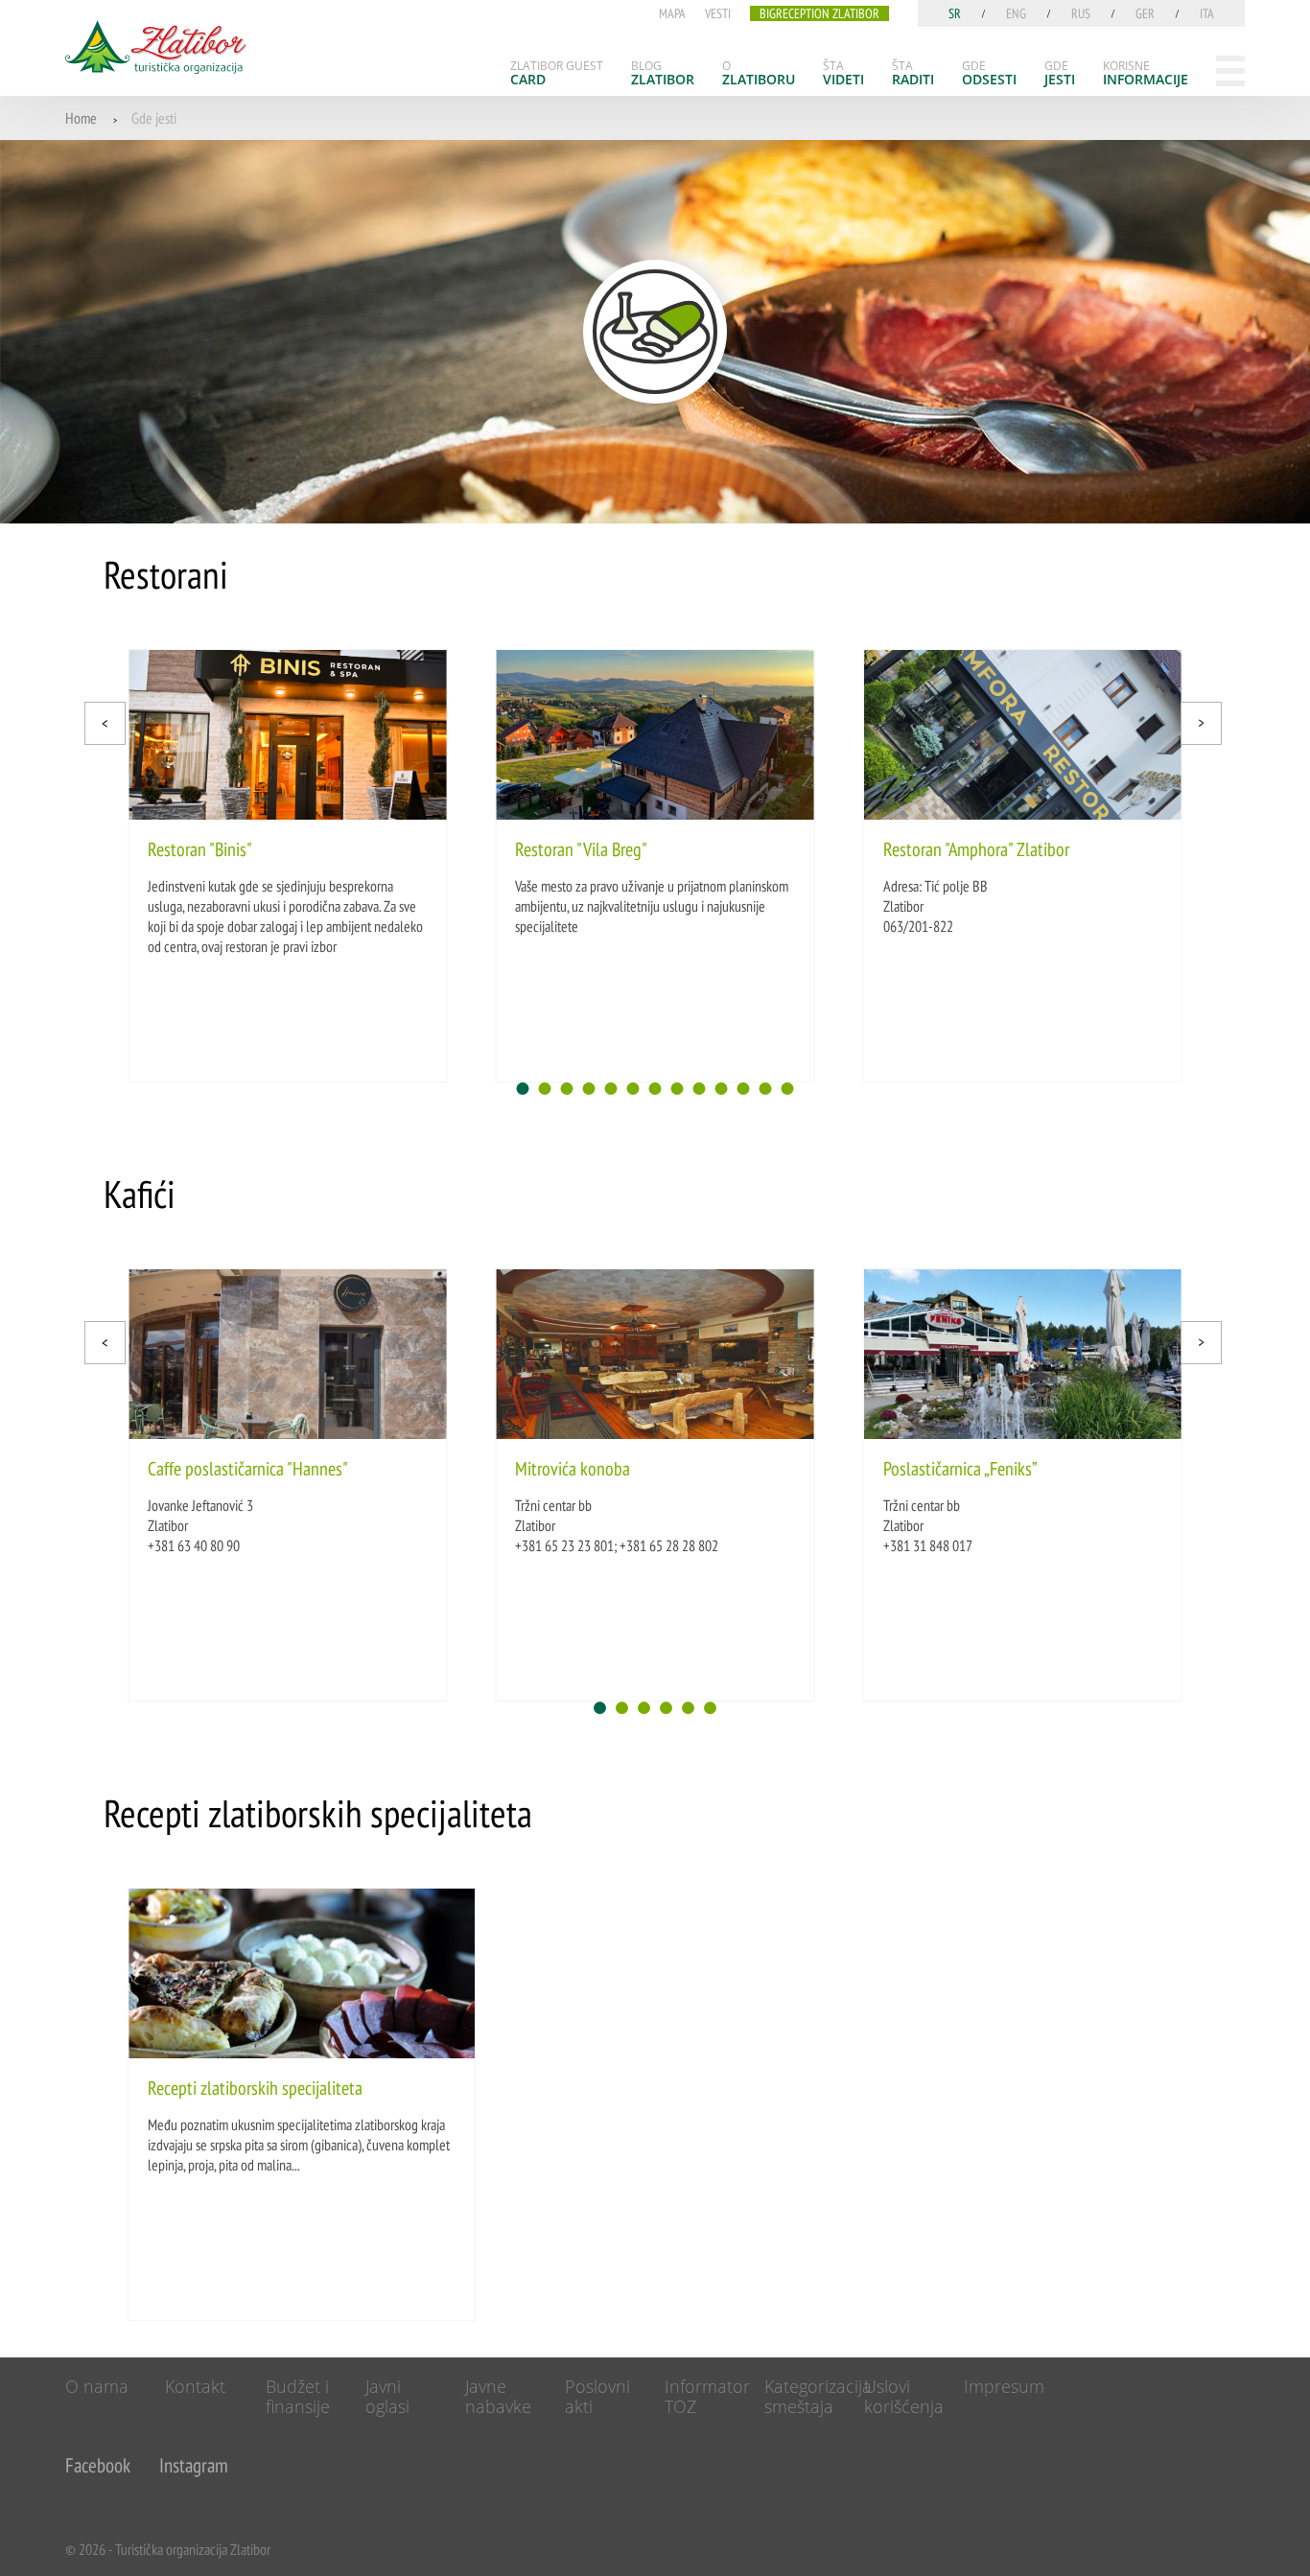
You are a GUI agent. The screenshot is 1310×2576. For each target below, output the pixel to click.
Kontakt (195, 2386)
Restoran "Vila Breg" (581, 849)
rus (1081, 13)
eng (1016, 13)
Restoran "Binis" (200, 849)
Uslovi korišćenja (904, 2396)
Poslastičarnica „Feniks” (960, 1469)
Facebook (98, 2465)
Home (81, 118)
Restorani (166, 574)
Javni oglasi (387, 2396)
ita (1207, 13)
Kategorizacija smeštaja (818, 2396)
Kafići (140, 1194)
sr (955, 13)
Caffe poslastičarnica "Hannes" (248, 1469)
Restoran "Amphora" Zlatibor (976, 849)
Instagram (194, 2465)
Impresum (1004, 2386)
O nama (97, 2386)
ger (1145, 13)
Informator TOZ (707, 2396)
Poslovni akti (597, 2396)
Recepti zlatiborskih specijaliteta (318, 1813)
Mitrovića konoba (573, 1469)
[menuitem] (557, 73)
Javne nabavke (498, 2396)
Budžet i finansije (298, 2396)
